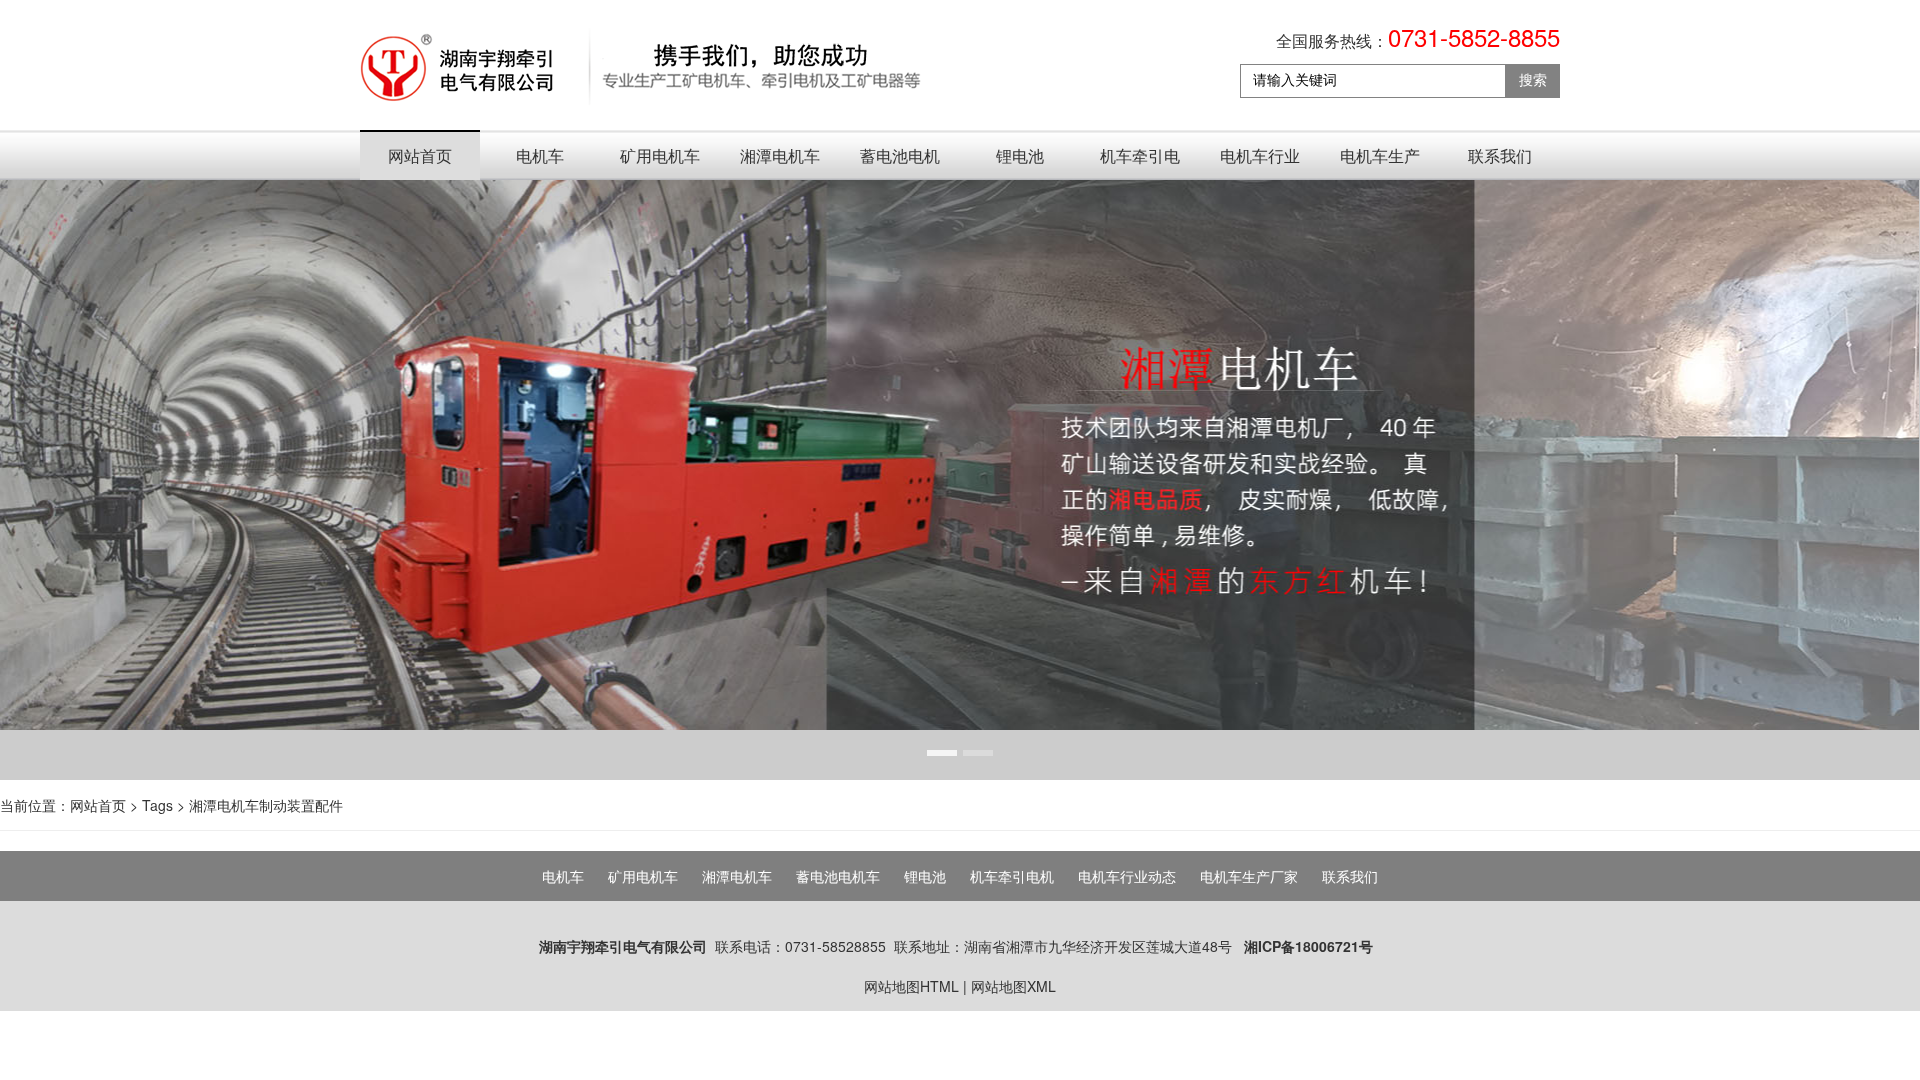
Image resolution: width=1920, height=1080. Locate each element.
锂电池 (1020, 155)
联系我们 (1500, 155)
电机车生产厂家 (1380, 162)
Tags (157, 805)
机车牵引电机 (1140, 162)
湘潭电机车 (780, 155)
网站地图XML (1013, 986)
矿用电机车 (660, 155)
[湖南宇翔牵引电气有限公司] (642, 69)
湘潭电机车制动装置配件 (266, 805)
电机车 (540, 155)
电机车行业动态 (1260, 162)
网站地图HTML (911, 986)
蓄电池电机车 (900, 162)
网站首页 (420, 155)
